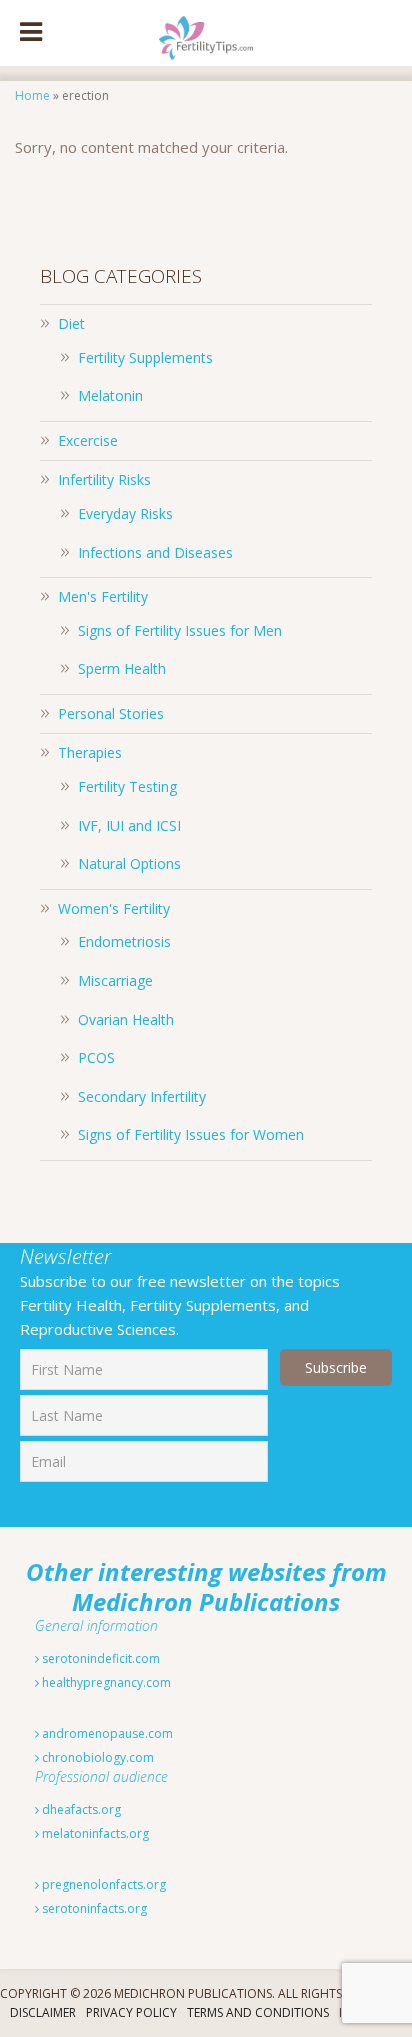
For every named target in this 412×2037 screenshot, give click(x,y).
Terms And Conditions (258, 2012)
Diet (71, 323)
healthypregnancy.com (105, 1682)
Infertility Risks (104, 479)
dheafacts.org (80, 1809)
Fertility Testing (127, 786)
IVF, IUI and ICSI (129, 825)
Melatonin (110, 395)
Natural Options (129, 863)
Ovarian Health (126, 1019)
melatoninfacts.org (94, 1833)
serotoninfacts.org (93, 1908)
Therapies (90, 752)
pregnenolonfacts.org (102, 1884)
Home (32, 95)
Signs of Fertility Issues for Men (180, 630)
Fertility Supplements (145, 357)
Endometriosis (124, 941)
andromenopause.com (106, 1733)
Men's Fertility (103, 596)
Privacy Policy (131, 2012)
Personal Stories (111, 713)
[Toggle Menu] (31, 33)
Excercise (88, 440)
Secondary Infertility (142, 1096)
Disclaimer (43, 2012)
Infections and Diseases (155, 552)
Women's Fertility (114, 908)
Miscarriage (115, 980)
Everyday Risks (125, 513)
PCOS (96, 1057)
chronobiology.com (96, 1757)
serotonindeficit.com (99, 1658)
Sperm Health (122, 668)
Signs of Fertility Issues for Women (191, 1134)
